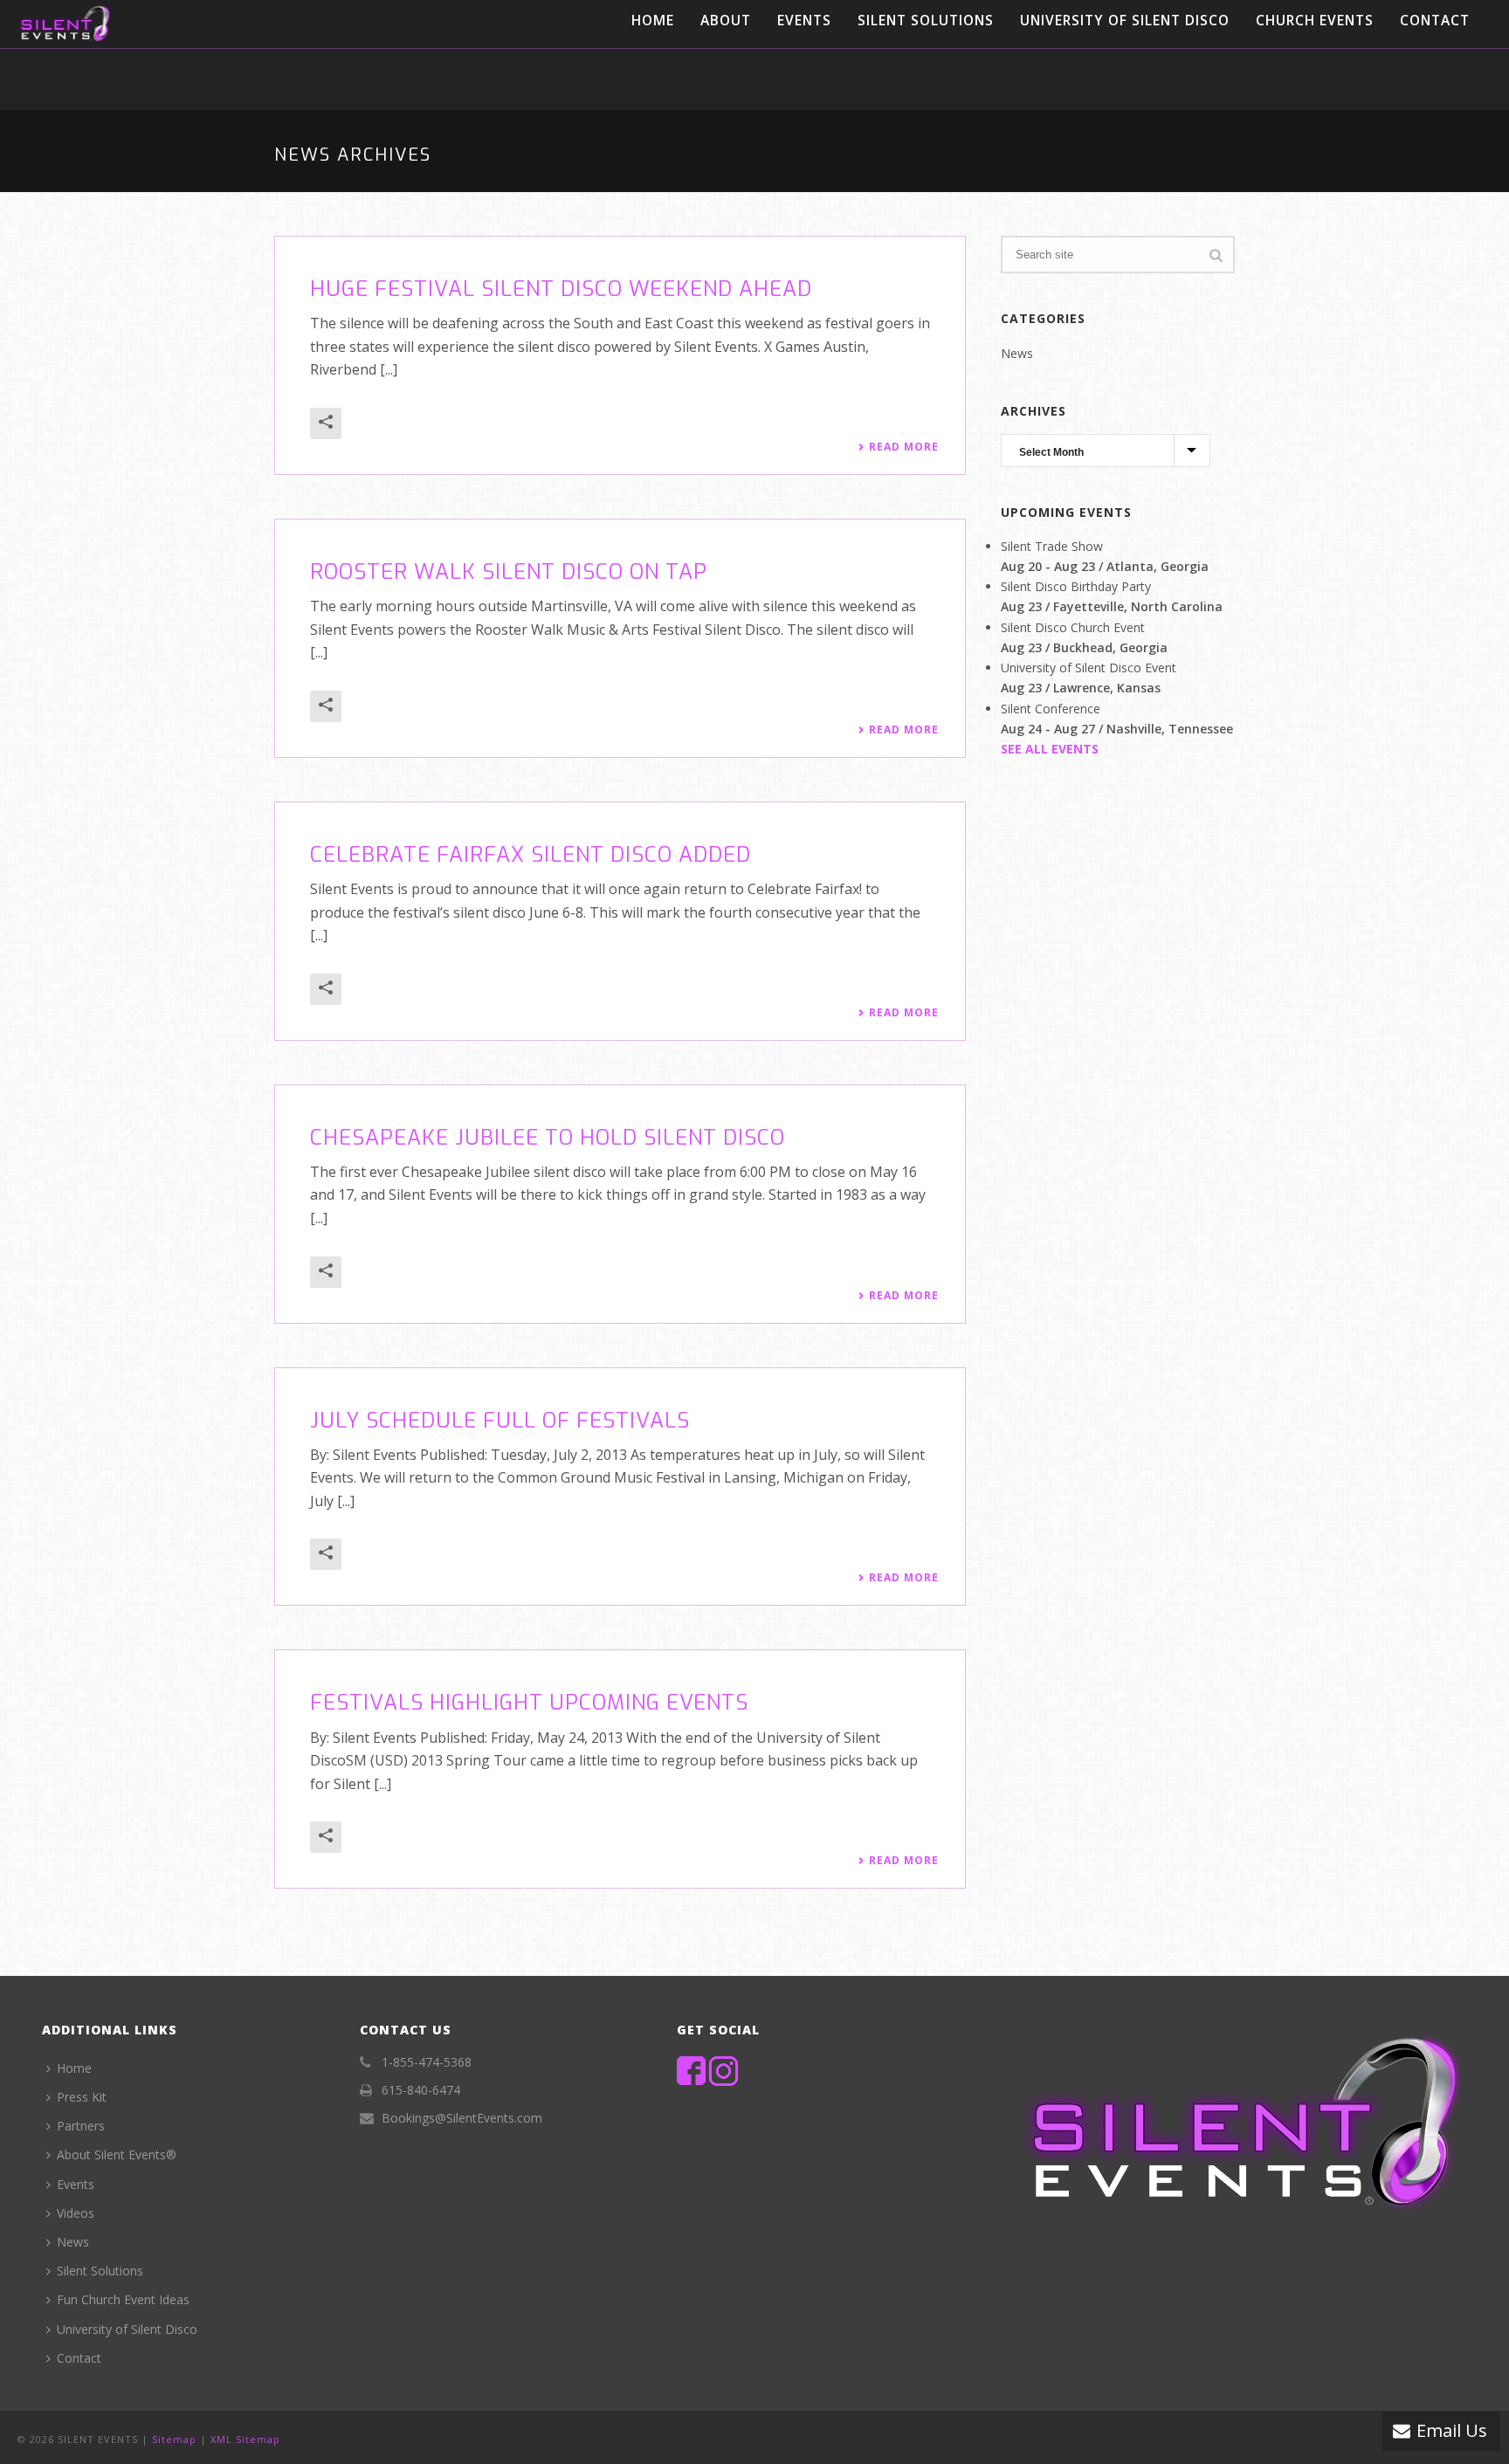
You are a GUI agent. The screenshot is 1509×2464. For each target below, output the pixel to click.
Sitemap (174, 2439)
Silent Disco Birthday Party (1076, 586)
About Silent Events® (117, 2154)
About (726, 20)
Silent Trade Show (1052, 546)
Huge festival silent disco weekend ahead (561, 289)
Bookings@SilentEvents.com (462, 2118)
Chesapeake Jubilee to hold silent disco (548, 1138)
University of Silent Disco (1125, 20)
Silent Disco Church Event (1073, 627)
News (1017, 354)
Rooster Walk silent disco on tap (509, 572)
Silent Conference (1051, 709)
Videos (76, 2213)
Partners (81, 2126)
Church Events (1315, 20)
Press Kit (82, 2097)
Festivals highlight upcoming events (529, 1703)
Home (653, 20)
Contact (1435, 20)
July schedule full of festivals (500, 1421)
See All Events (1050, 749)
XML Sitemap (245, 2439)
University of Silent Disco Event (1089, 668)
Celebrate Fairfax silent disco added (531, 855)
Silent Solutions (926, 20)
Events (804, 20)
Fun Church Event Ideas (123, 2299)
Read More (904, 447)
